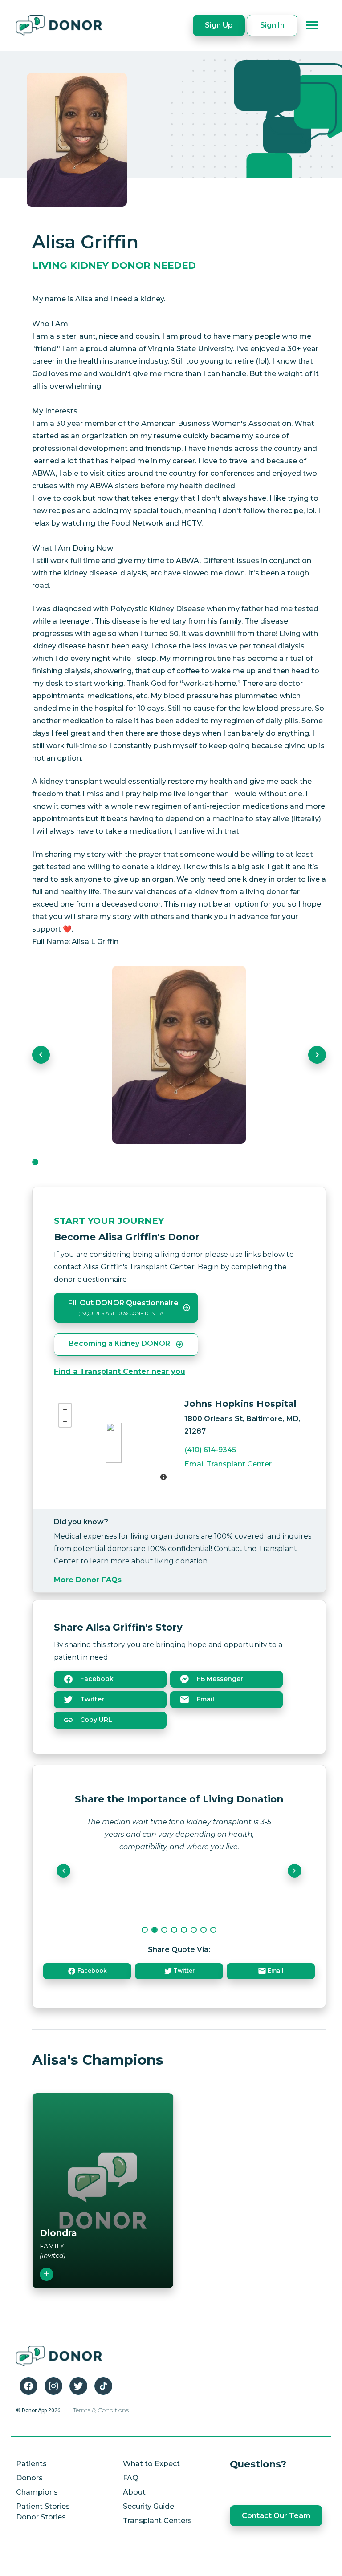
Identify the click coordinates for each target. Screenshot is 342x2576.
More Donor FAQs (88, 1580)
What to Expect (151, 2464)
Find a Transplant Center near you (120, 1371)
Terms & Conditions (101, 2410)
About (134, 2492)
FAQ (131, 2478)
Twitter (91, 1699)
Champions (37, 2492)
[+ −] (114, 1443)
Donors (29, 2478)
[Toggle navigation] (313, 25)
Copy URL (95, 1720)
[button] (41, 1055)
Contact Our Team (276, 2516)
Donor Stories (41, 2517)
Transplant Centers (157, 2521)
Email (204, 1699)
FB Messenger (219, 1679)
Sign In (272, 25)
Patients (31, 2464)
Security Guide (149, 2506)
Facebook (96, 1679)
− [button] (65, 1421)
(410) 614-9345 (210, 1450)
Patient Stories (43, 2506)
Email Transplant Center (228, 1464)
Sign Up (219, 25)
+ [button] (65, 1410)
